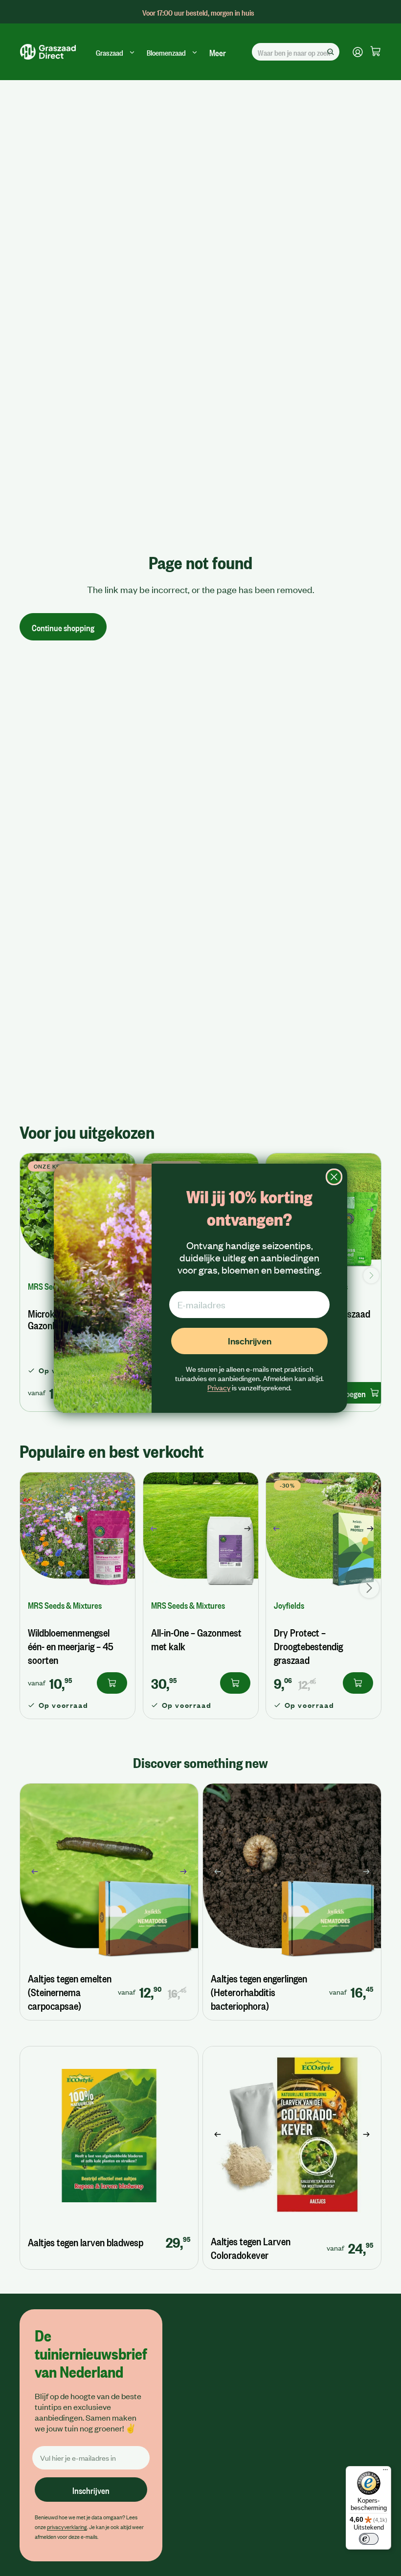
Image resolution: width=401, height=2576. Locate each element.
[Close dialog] (334, 1177)
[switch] (369, 2539)
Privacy (219, 1387)
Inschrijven (250, 1341)
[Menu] (385, 2472)
